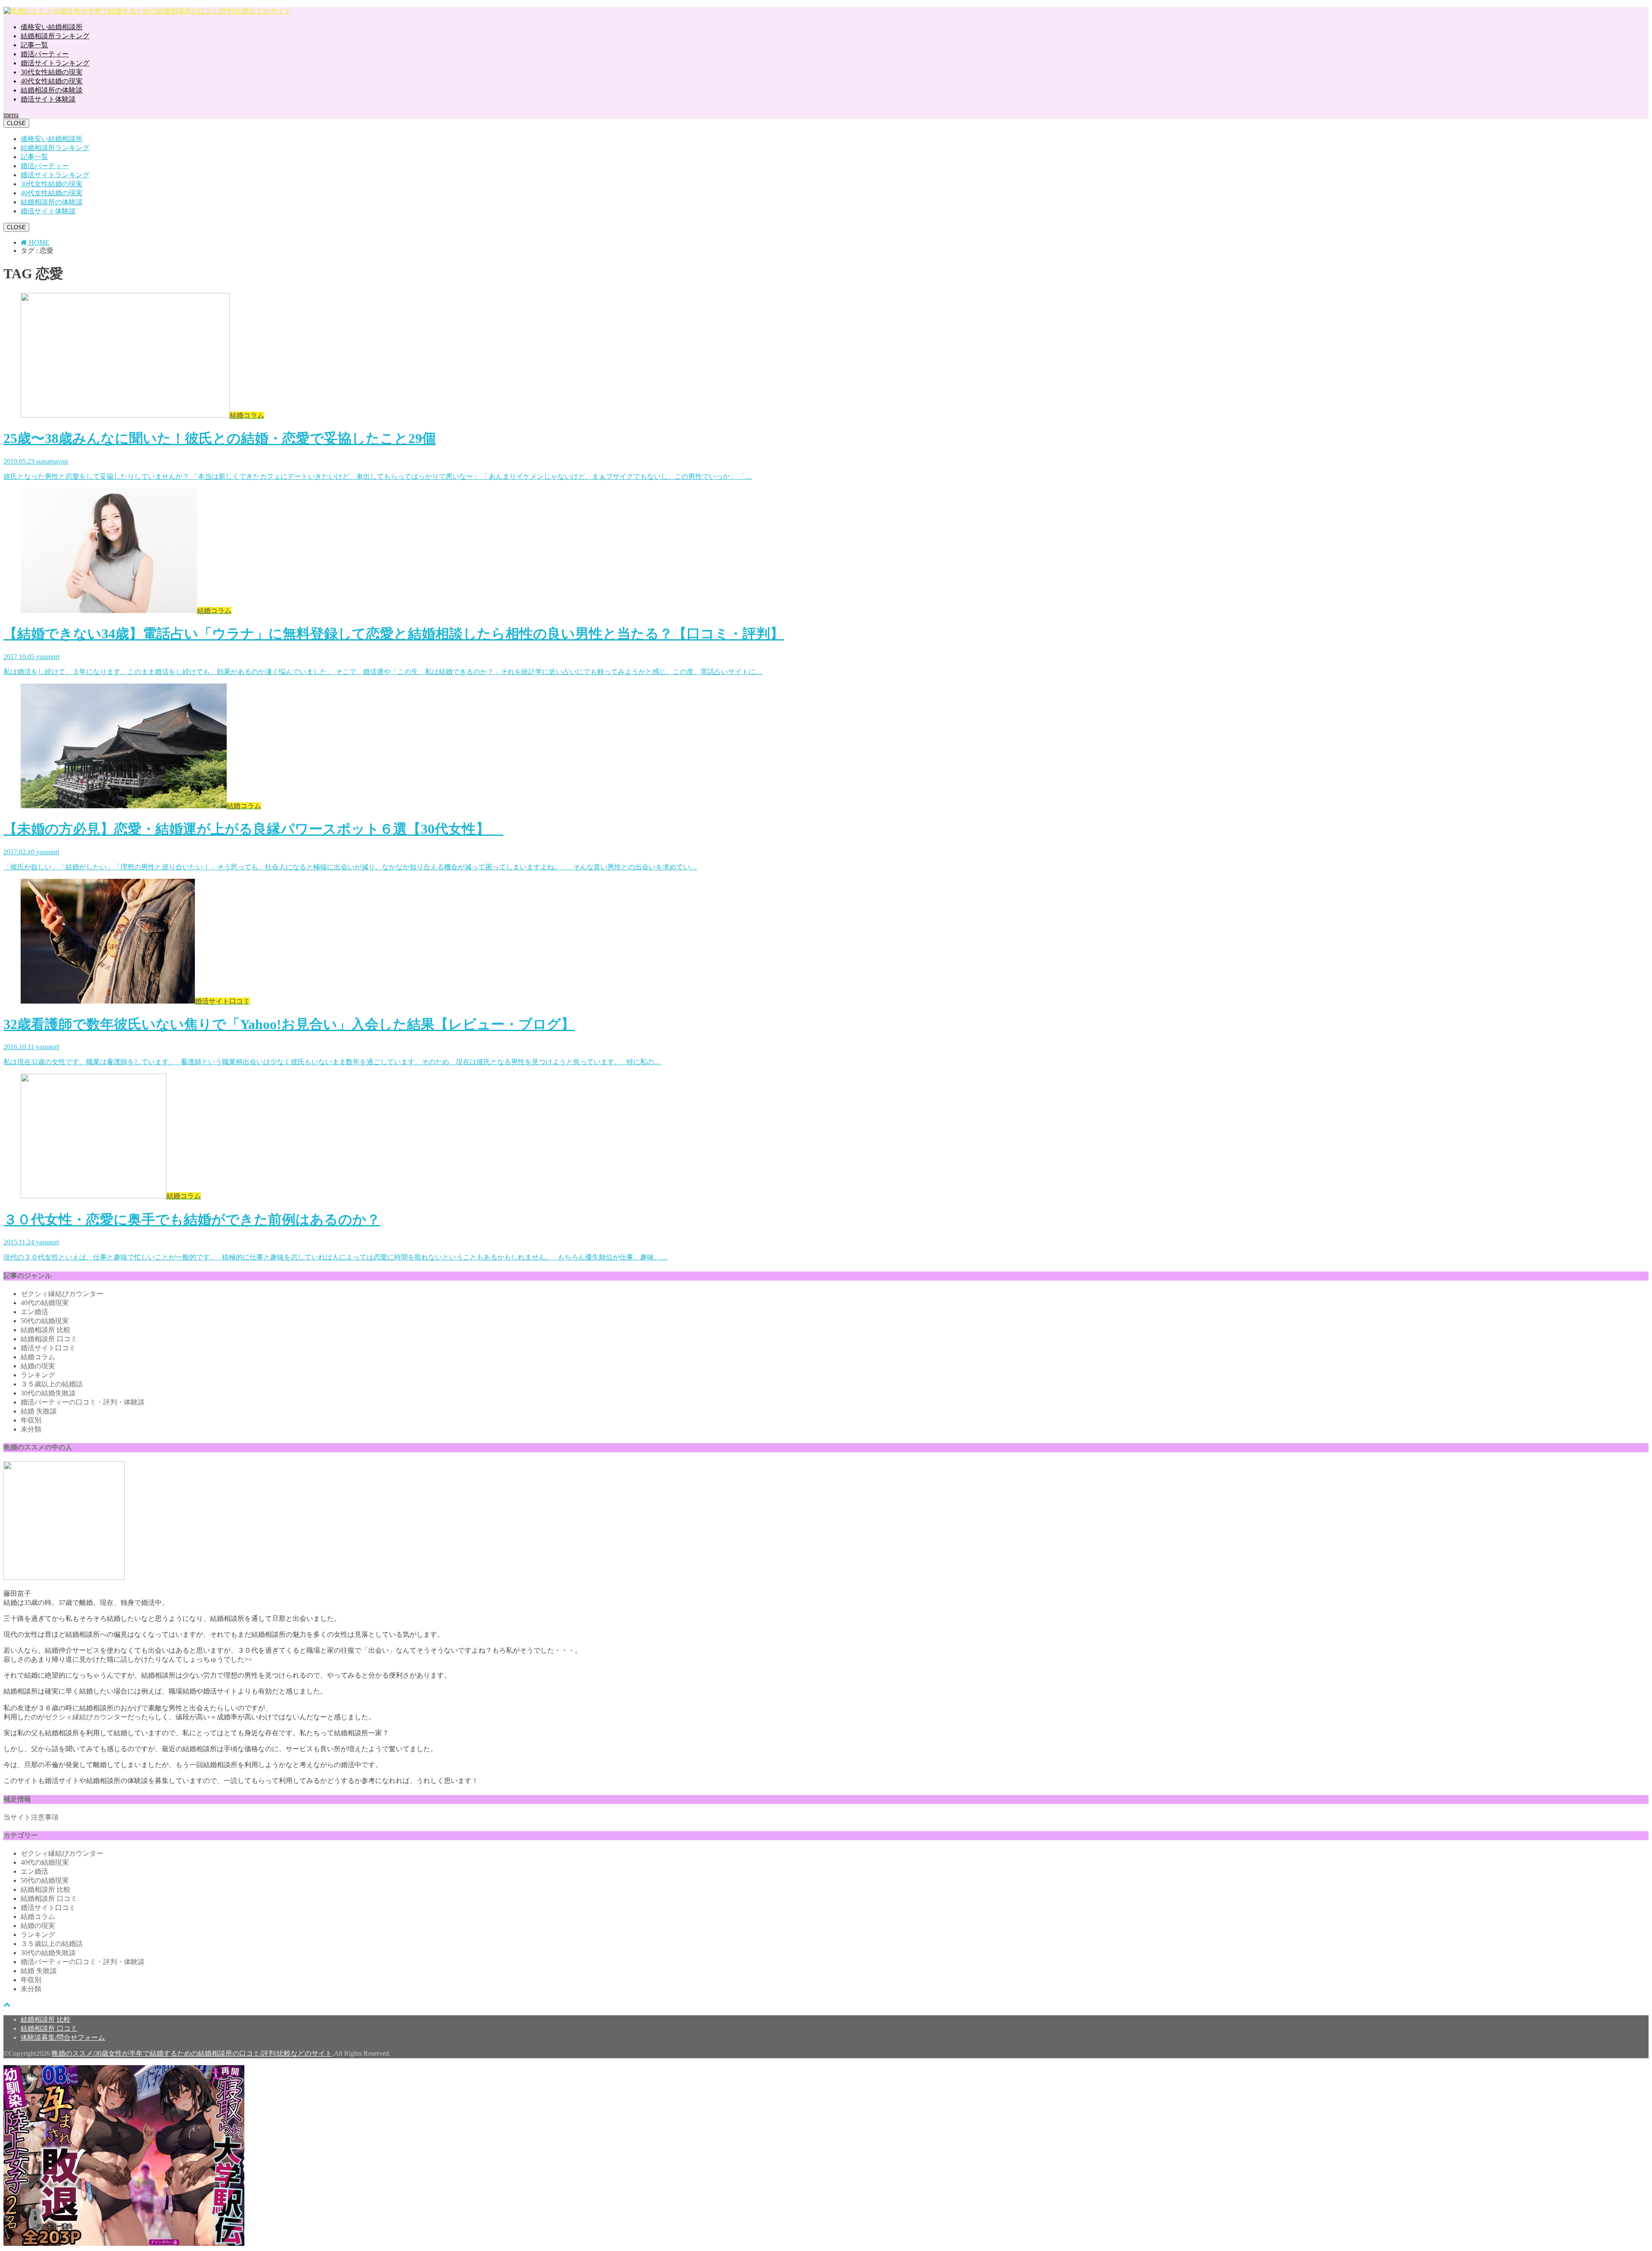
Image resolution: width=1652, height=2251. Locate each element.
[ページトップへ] (7, 2004)
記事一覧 (34, 45)
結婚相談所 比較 (46, 1330)
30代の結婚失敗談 (48, 1393)
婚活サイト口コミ (48, 1348)
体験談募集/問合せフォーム (63, 2037)
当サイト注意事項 (31, 1817)
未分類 (31, 1429)
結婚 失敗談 (39, 1411)
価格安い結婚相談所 (52, 27)
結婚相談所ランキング (55, 36)
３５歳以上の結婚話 (52, 1384)
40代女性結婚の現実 (52, 81)
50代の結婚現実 (45, 1321)
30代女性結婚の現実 (52, 72)
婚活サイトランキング (55, 63)
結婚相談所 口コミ (49, 1339)
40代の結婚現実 (45, 1303)
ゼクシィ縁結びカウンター (62, 1294)
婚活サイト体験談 (48, 99)
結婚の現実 (38, 1366)
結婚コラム (38, 1357)
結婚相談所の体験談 (52, 90)
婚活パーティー (45, 54)
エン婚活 (34, 1312)
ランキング (38, 1375)
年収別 (31, 1420)
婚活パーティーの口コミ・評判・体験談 (83, 1402)
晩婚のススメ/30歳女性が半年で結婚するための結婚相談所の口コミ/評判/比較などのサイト (192, 2053)
